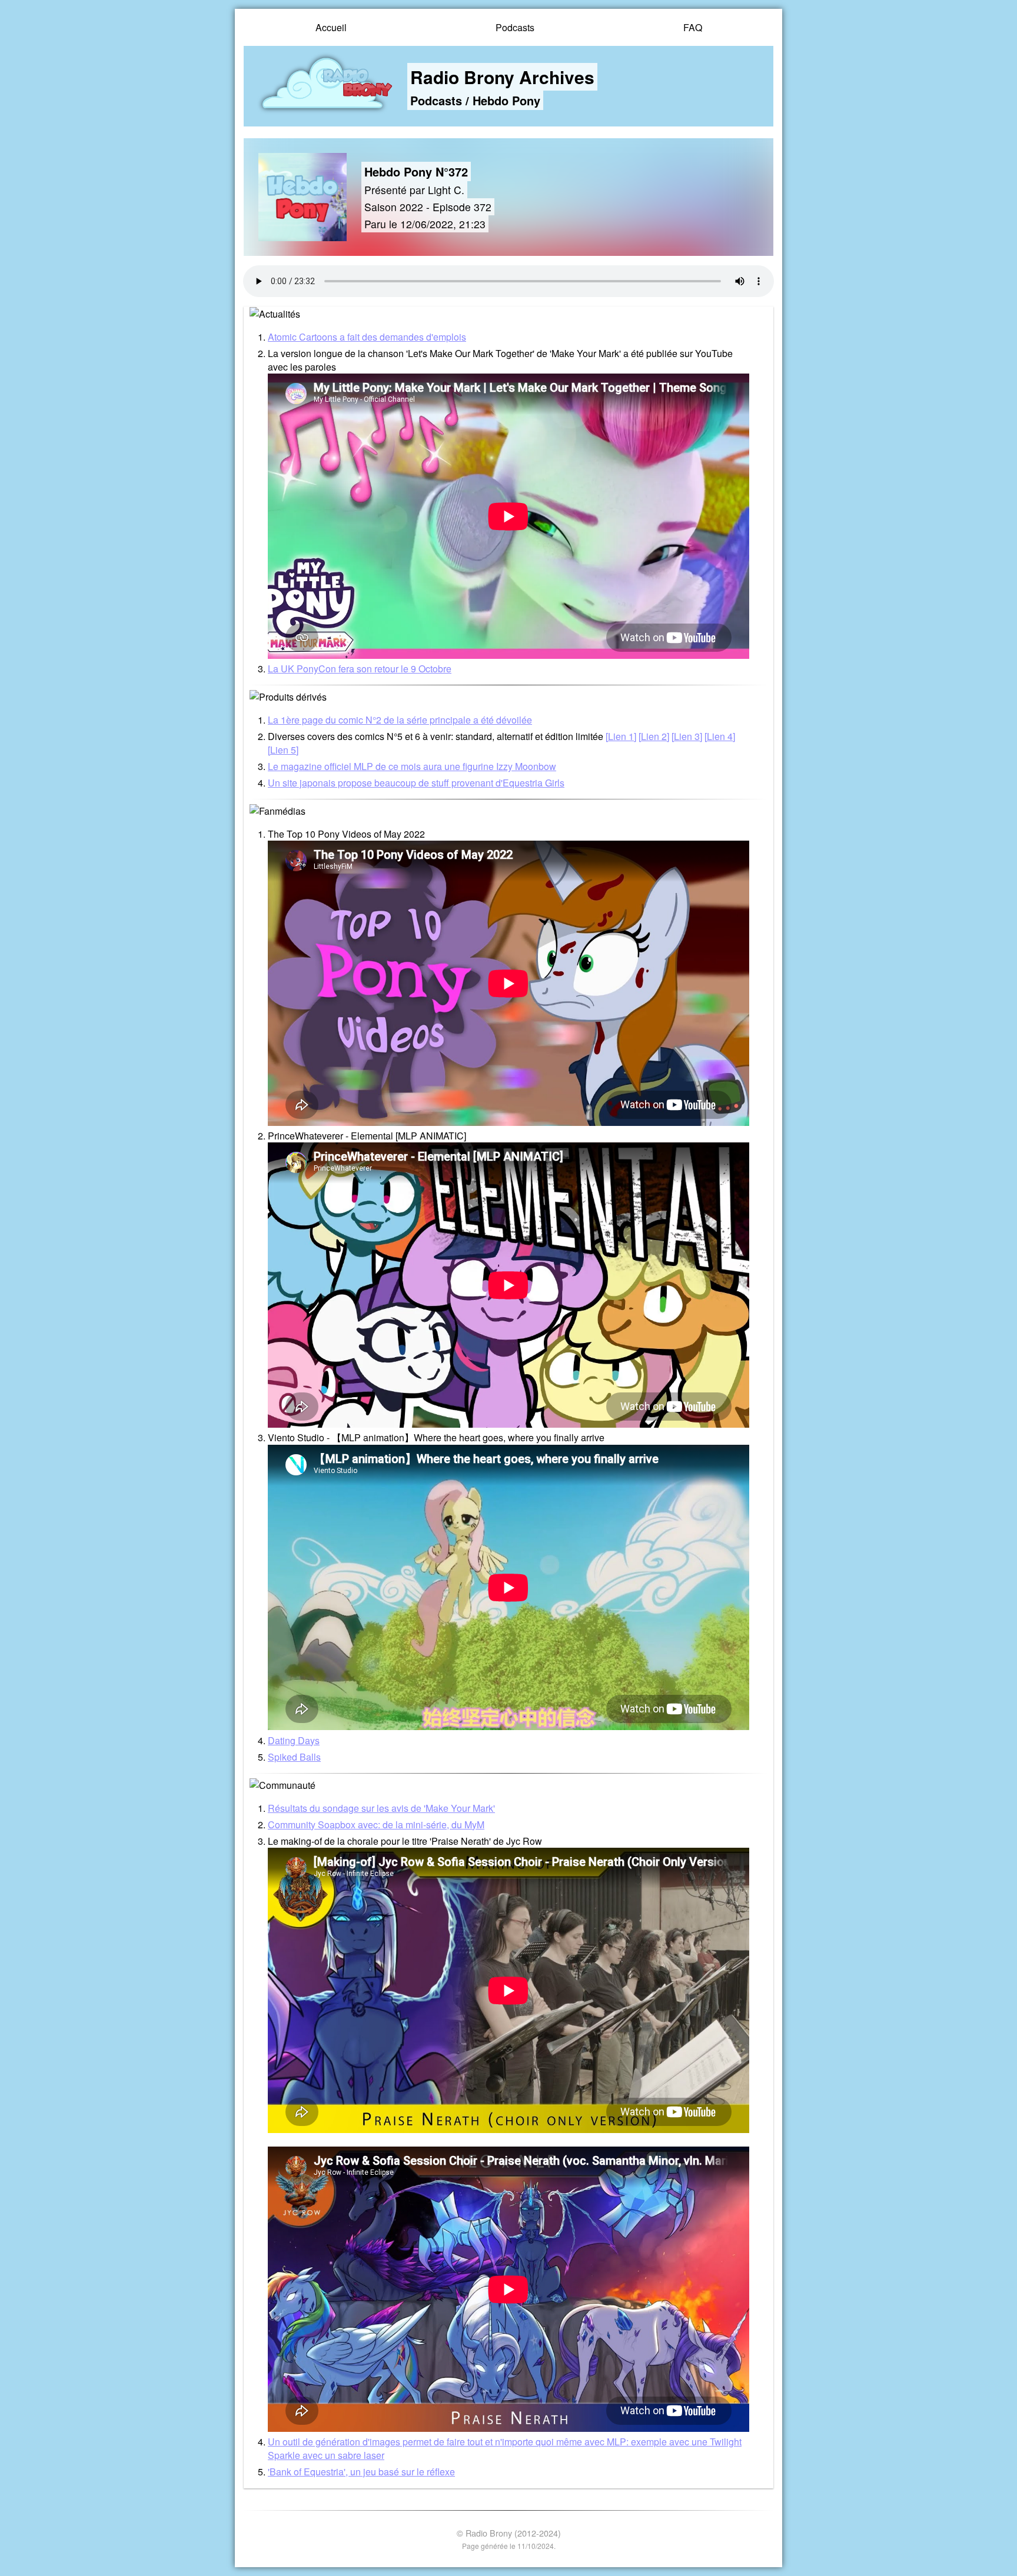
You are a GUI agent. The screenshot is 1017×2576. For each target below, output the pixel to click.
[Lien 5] (283, 750)
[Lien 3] (687, 736)
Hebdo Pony (506, 100)
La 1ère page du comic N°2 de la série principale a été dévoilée (400, 720)
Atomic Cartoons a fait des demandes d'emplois (367, 337)
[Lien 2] (654, 736)
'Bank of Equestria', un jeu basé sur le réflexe (361, 2472)
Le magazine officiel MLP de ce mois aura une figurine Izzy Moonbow (412, 766)
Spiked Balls (294, 1757)
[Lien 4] (720, 736)
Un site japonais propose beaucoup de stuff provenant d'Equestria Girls (416, 783)
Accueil (331, 27)
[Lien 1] (621, 736)
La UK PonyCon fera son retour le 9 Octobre (360, 669)
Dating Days (294, 1740)
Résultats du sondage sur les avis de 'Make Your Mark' (381, 1808)
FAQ (693, 27)
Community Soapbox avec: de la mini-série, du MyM (376, 1824)
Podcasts (515, 27)
